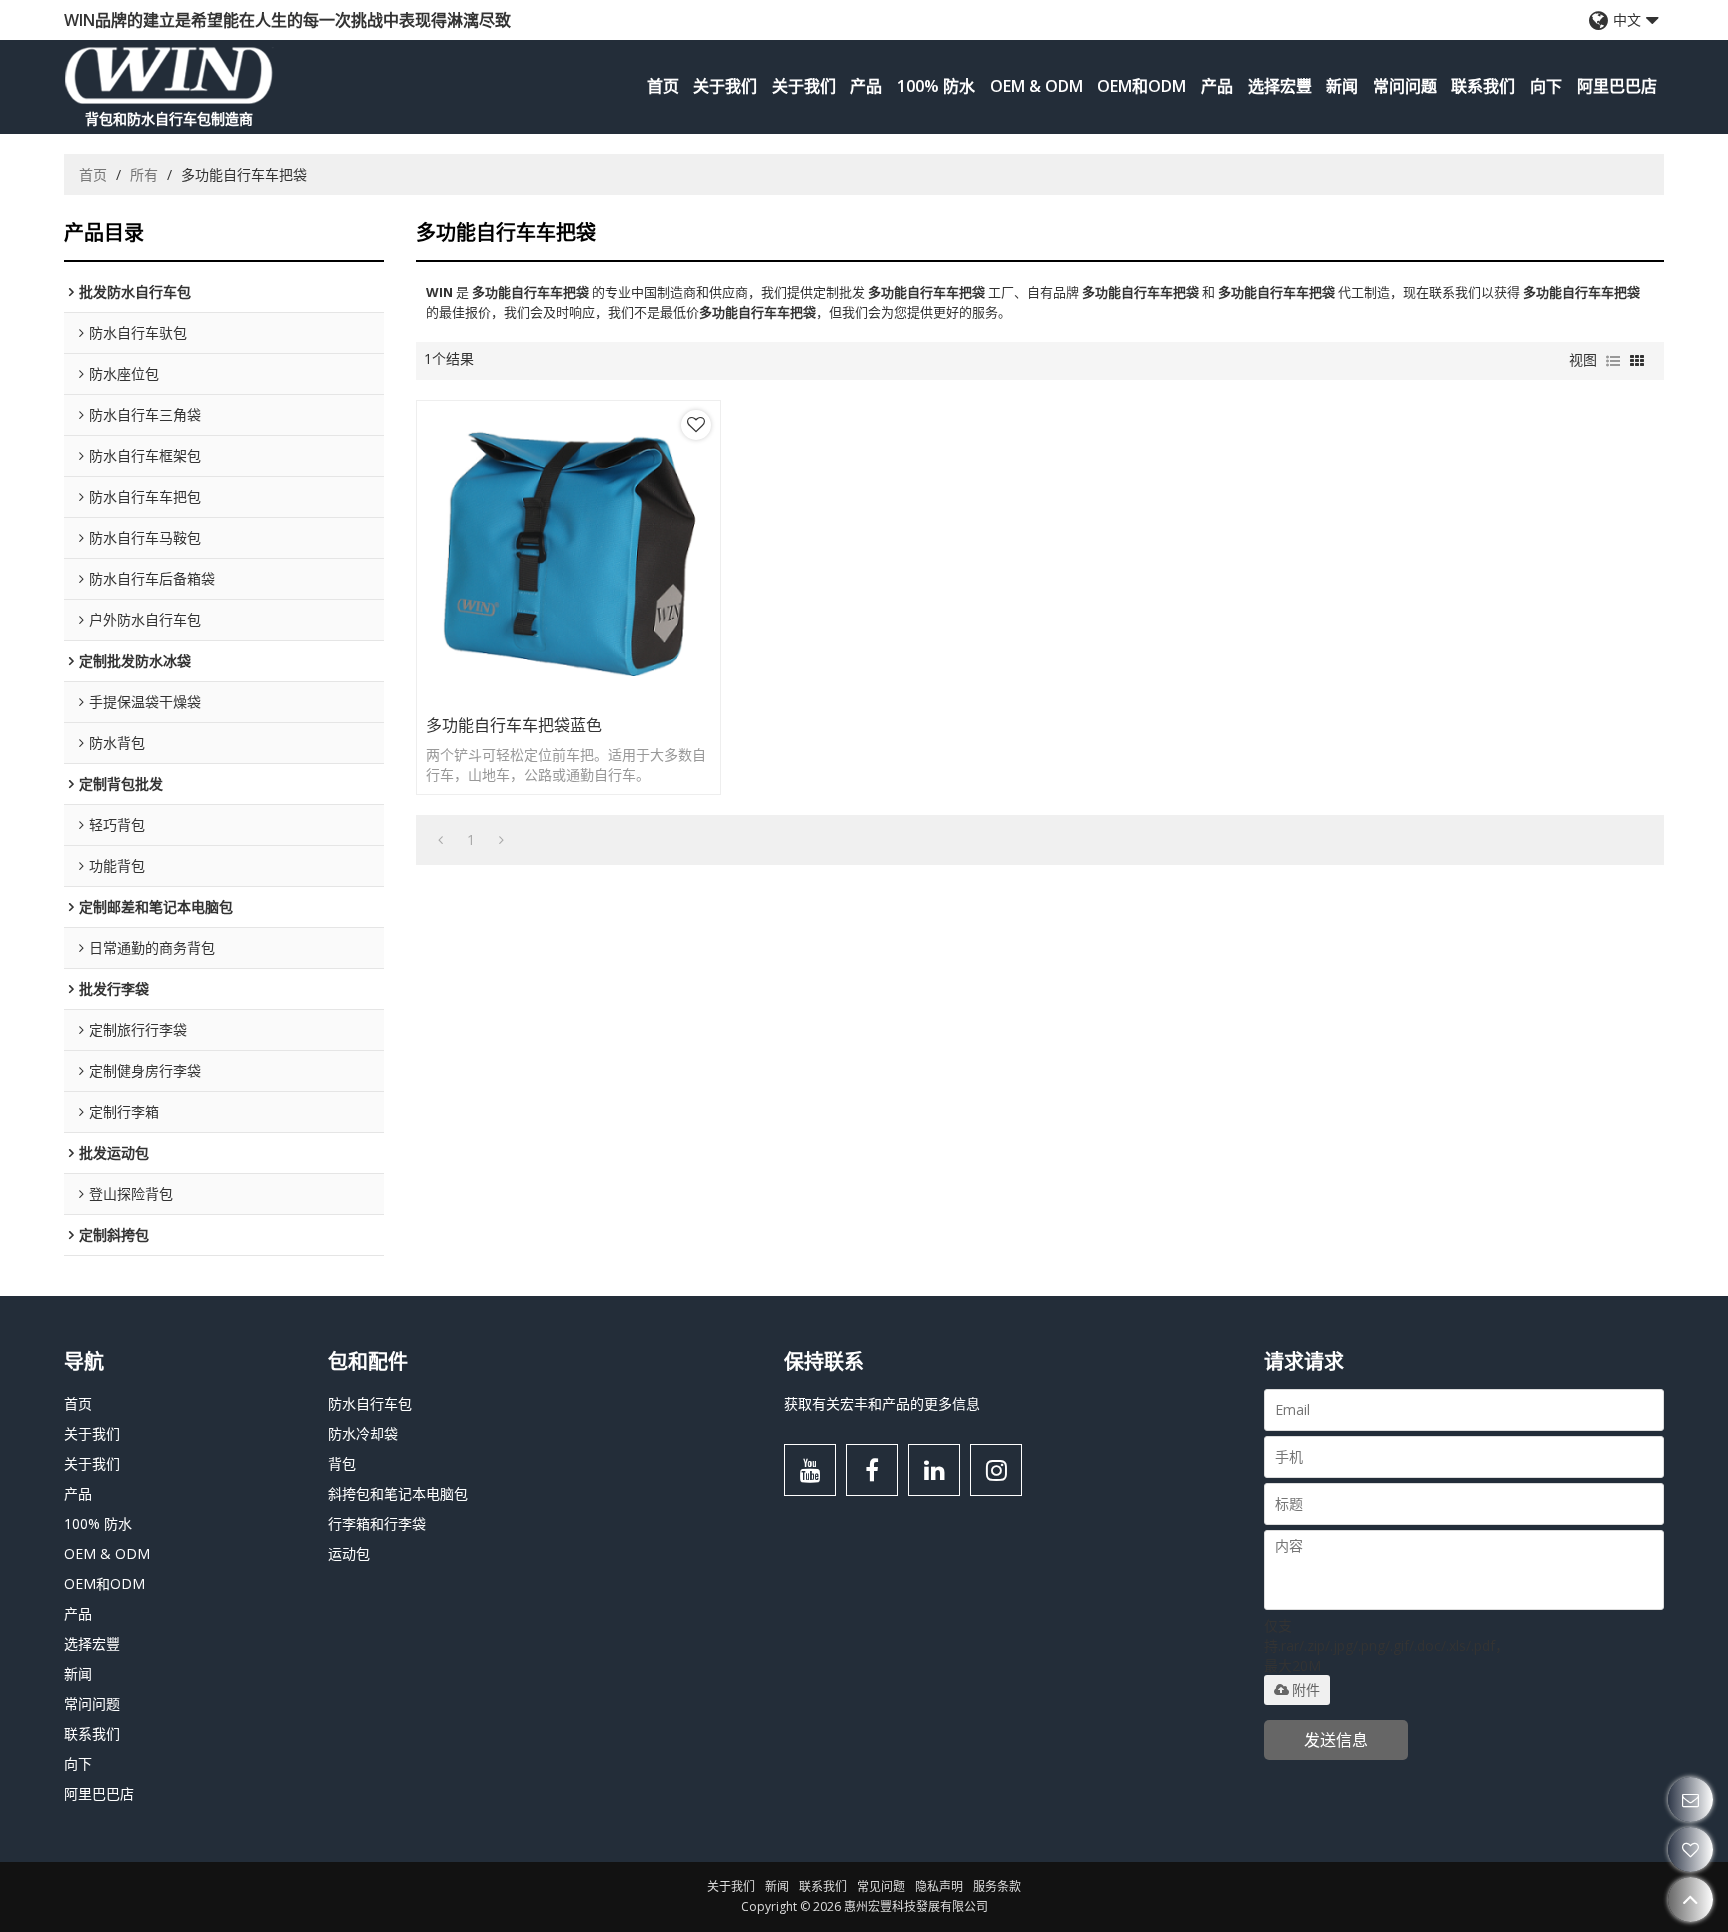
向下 (1546, 86)
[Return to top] (1690, 1899)
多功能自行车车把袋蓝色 (514, 725)
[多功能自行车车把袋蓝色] (568, 552)
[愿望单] (1690, 1849)
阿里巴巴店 (1617, 86)
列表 (1613, 361)
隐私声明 (939, 1886)
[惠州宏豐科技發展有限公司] (169, 75)
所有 (144, 174)
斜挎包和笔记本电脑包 (398, 1493)
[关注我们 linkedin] (934, 1470)
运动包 (349, 1553)
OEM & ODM (1036, 86)
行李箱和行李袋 (377, 1523)
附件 (1306, 1690)
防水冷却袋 (363, 1433)
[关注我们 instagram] (996, 1470)
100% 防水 (936, 86)
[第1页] (440, 840)
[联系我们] (1690, 1799)
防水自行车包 (370, 1403)
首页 (663, 86)
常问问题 (1405, 86)
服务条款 (997, 1886)
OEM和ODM (1141, 86)
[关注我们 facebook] (872, 1470)
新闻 (1342, 86)
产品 (866, 86)
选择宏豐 (1280, 86)
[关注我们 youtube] (810, 1470)
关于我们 (725, 86)
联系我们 (1483, 86)
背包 (342, 1463)
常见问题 (881, 1886)
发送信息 (1336, 1740)
